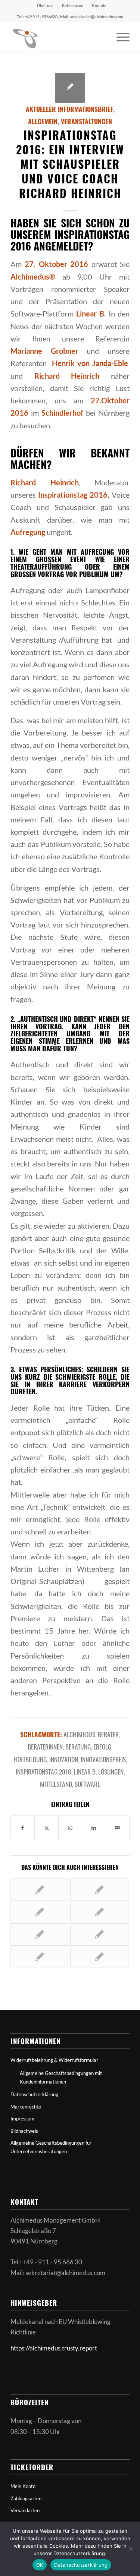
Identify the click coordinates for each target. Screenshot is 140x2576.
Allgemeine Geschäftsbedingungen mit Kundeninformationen (61, 2077)
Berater (108, 1734)
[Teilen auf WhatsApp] (70, 1828)
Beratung (78, 1747)
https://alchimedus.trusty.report (54, 2348)
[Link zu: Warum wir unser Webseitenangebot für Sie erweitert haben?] (40, 1890)
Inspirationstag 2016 (43, 1772)
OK (40, 2565)
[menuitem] (45, 6)
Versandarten (25, 2510)
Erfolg (102, 1747)
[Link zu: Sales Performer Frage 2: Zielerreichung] (40, 1957)
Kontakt (99, 5)
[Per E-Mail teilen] (118, 1828)
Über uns (45, 5)
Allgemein (43, 121)
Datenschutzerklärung (34, 2094)
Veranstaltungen (86, 121)
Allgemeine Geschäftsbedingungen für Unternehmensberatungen (51, 2147)
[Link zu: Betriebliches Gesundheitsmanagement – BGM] (40, 1912)
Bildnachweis (24, 2131)
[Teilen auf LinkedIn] (94, 1828)
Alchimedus (79, 1734)
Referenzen (73, 5)
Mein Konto (23, 2486)
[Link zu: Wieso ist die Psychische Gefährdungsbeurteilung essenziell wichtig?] (99, 1934)
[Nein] (131, 2549)
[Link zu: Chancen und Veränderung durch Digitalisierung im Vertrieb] (99, 1957)
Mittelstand (56, 1784)
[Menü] (119, 37)
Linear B (85, 1772)
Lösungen (111, 1772)
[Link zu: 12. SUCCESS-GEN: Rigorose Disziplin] (99, 1890)
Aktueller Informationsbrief (69, 109)
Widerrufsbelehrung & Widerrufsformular (54, 2060)
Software (87, 1784)
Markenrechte (26, 2107)
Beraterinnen (45, 1747)
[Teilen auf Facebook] (23, 1828)
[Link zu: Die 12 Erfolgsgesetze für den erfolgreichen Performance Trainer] (99, 1912)
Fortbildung (30, 1759)
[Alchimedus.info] (58, 37)
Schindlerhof (64, 413)
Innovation (64, 1759)
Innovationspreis (103, 1759)
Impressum (22, 2119)
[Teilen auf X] (46, 1828)
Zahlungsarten (26, 2498)
